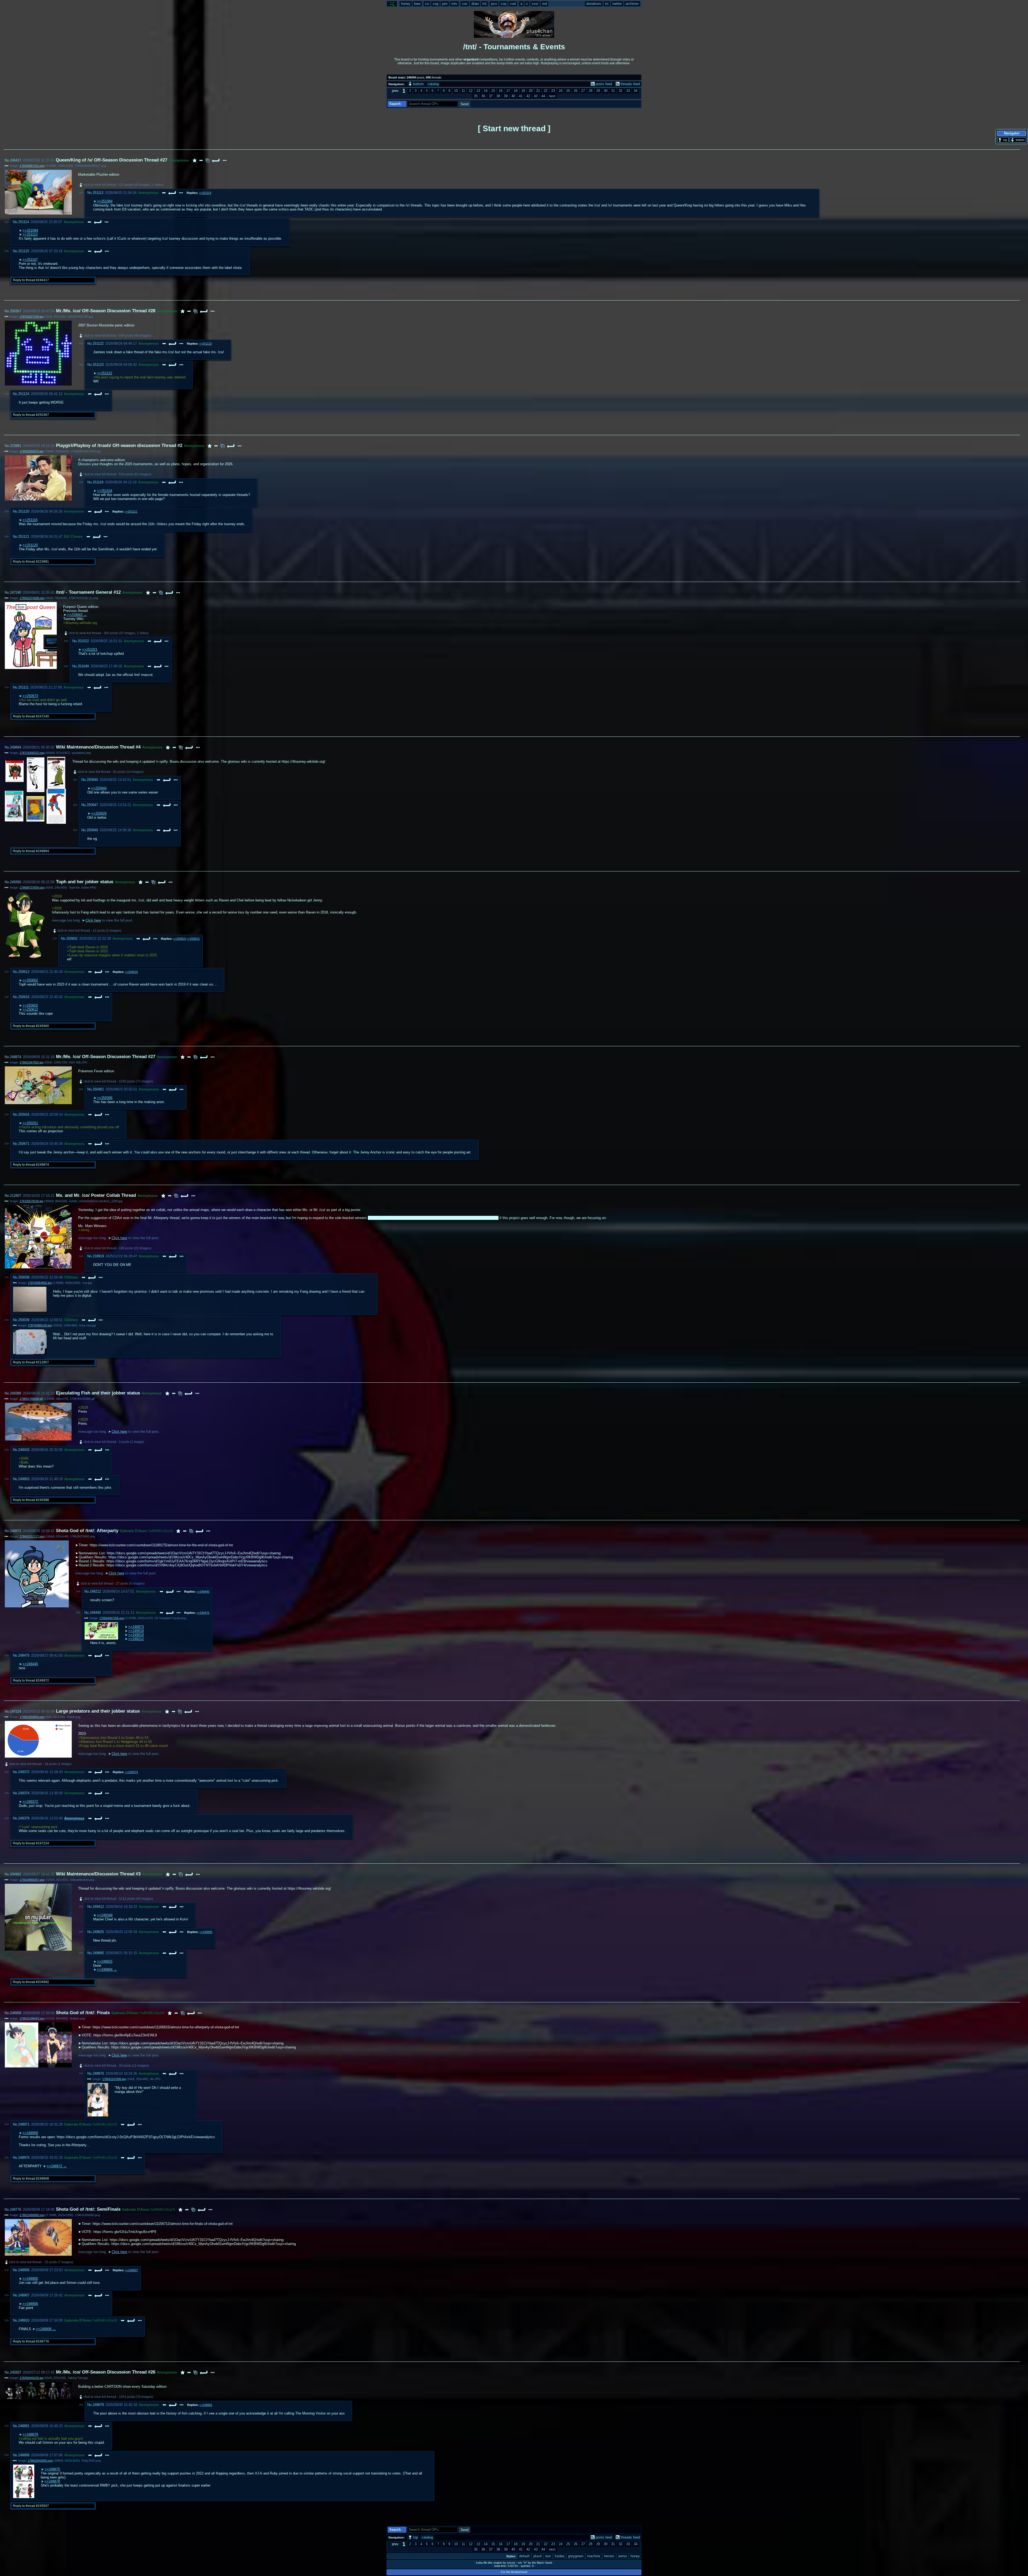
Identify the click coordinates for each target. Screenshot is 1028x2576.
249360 (16, 882)
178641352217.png (32, 1536)
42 (528, 96)
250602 (72, 939)
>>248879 (30, 2434)
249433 (24, 1450)
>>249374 (131, 1772)
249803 (24, 1479)
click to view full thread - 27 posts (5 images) (113, 1584)
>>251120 (30, 545)
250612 (24, 972)
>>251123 (205, 344)
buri (548, 2556)
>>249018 (136, 1631)
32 (621, 91)
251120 (24, 511)
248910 (24, 2320)
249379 (24, 1818)
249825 (98, 1932)
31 (613, 91)
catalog (433, 84)
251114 (24, 222)
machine (594, 2556)
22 (546, 91)
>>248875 (52, 2469)
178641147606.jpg (114, 2079)
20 (531, 91)
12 (471, 91)
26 (576, 91)
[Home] (392, 4)
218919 (98, 1256)
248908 (16, 2013)
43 (536, 96)
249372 (24, 1772)
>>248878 (52, 2481)
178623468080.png (32, 2215)
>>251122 (105, 373)
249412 (98, 1907)
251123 (98, 365)
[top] (1003, 140)
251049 (83, 666)
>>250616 (180, 939)
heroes (609, 2556)
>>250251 (30, 1123)
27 (583, 91)
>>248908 (44, 2329)
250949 (92, 830)
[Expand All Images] (207, 160)
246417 (16, 160)
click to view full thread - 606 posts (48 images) (117, 336)
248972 (16, 1531)
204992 (16, 1874)
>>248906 (30, 2304)
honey (635, 2556)
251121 (24, 537)
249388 (16, 1393)
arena (622, 2556)
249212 (95, 1591)
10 (456, 91)
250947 (92, 805)
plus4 (537, 2556)
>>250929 (99, 813)
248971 (24, 2124)
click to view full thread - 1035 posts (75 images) (118, 1081)
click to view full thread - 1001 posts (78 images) (118, 2397)
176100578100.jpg (31, 1201)
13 (478, 91)
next (552, 96)
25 (568, 91)
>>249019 (136, 1635)
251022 (83, 641)
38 (498, 96)
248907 (24, 2295)
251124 (24, 394)
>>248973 (136, 1627)
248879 (98, 2405)
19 (523, 91)
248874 (16, 1057)
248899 (24, 2455)
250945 (92, 780)
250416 (24, 1114)
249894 (16, 747)
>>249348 (105, 1915)
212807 (16, 1196)
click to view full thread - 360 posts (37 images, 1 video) (109, 633)
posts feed (604, 84)
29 (598, 91)
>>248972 (54, 2166)
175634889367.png (32, 1880)
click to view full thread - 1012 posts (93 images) (118, 1899)
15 (493, 91)
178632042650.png (40, 2461)
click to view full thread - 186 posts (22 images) (117, 1248)
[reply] (216, 160)
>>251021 (90, 650)
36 (483, 96)
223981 (16, 446)
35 (476, 96)
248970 (98, 2073)
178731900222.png (32, 753)
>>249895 (206, 1932)
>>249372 (30, 1802)
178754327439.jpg (31, 317)
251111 (23, 687)
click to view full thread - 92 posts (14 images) (111, 772)
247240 (16, 593)
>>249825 (105, 1962)
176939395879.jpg (31, 451)
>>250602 (30, 980)
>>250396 (105, 1098)
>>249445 (203, 1592)
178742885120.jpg (40, 1325)
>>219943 (75, 615)
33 (628, 91)
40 (513, 96)
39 (506, 96)
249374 (24, 1793)
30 (606, 91)
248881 (24, 2426)
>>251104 (105, 491)
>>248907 (131, 2270)
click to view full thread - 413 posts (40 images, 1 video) (124, 185)
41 (521, 96)
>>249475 (203, 1613)
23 (553, 91)
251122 (98, 343)
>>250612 (193, 939)
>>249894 (105, 1970)
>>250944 (99, 788)
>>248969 (30, 2133)
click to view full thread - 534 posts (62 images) (117, 474)
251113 (98, 193)
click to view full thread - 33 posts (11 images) (116, 2066)
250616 (24, 997)
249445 (95, 1613)
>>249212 (136, 1639)
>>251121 (131, 512)
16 (501, 91)
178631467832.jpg (31, 1062)
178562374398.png (32, 598)
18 (516, 91)
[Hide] (201, 160)
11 (463, 91)
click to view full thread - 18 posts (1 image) (40, 1764)
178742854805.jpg (40, 1283)
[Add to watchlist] (195, 160)
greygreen (576, 2556)
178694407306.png (112, 1618)
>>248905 (30, 2279)
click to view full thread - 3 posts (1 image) (114, 1442)
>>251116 (30, 520)
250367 (16, 311)
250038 (24, 1277)
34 (636, 91)
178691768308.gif (31, 1399)
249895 (98, 1953)
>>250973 (30, 696)
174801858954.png (32, 1717)
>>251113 (30, 234)
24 (561, 91)
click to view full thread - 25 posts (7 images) (41, 2262)
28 (591, 91)
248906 (24, 2270)
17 (508, 91)
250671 (24, 1144)
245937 (16, 2372)
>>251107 (30, 260)
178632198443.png (32, 2018)
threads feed (630, 84)
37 (491, 96)
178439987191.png (32, 166)
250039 (24, 1320)
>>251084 (105, 201)
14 (486, 91)
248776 (16, 2210)
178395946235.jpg (31, 2378)
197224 (16, 1711)
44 (543, 96)
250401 (98, 1089)
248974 (24, 2158)
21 (538, 91)
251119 (98, 482)
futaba (560, 2556)
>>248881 (206, 2405)
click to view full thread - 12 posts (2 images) (89, 931)
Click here (93, 920)
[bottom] (1018, 140)
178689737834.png (32, 888)
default (524, 2556)
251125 (24, 251)
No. (7, 160)
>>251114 (205, 193)
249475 (24, 1655)
